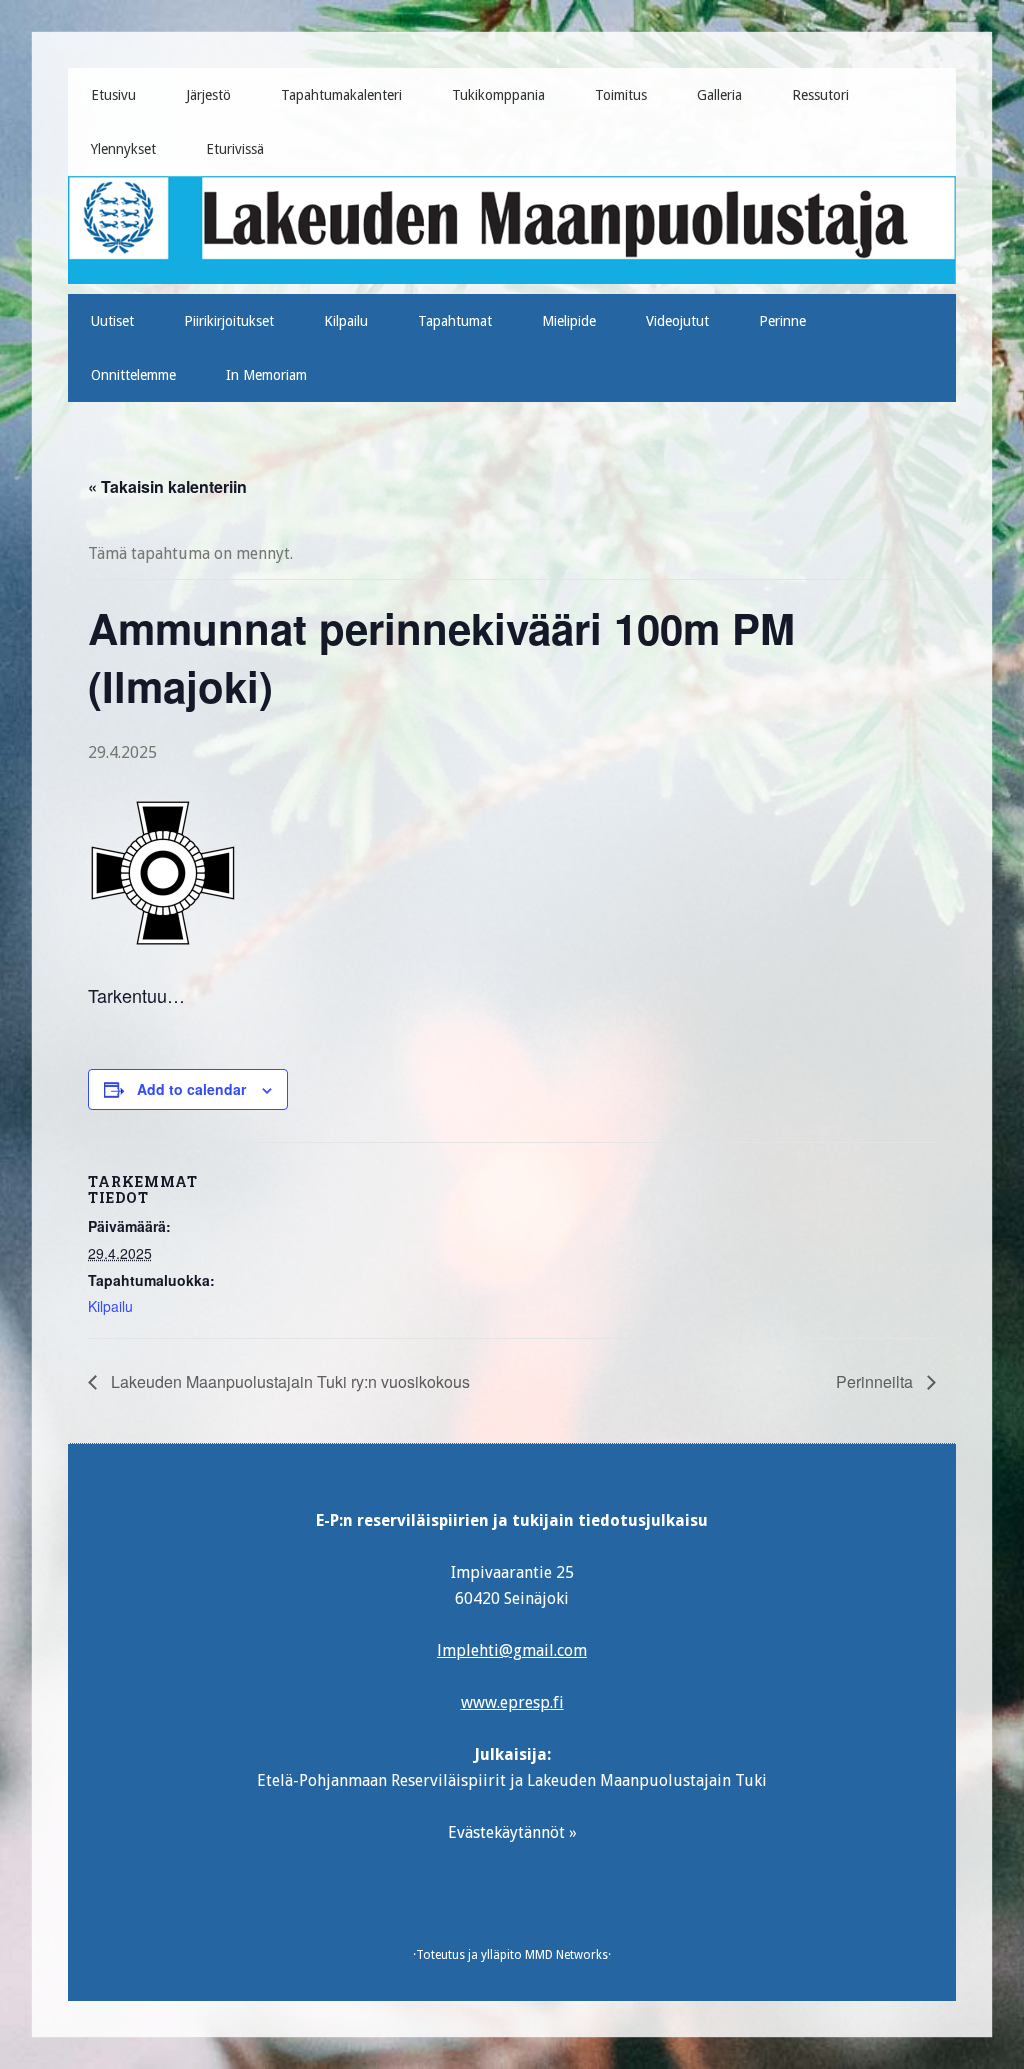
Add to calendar (191, 1089)
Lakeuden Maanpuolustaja (512, 222)
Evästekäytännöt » (512, 1832)
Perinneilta (876, 1381)
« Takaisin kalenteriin (167, 486)
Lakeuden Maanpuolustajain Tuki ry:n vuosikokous (288, 1381)
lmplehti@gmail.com (512, 1650)
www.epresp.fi (512, 1702)
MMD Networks (566, 1955)
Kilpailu (110, 1306)
